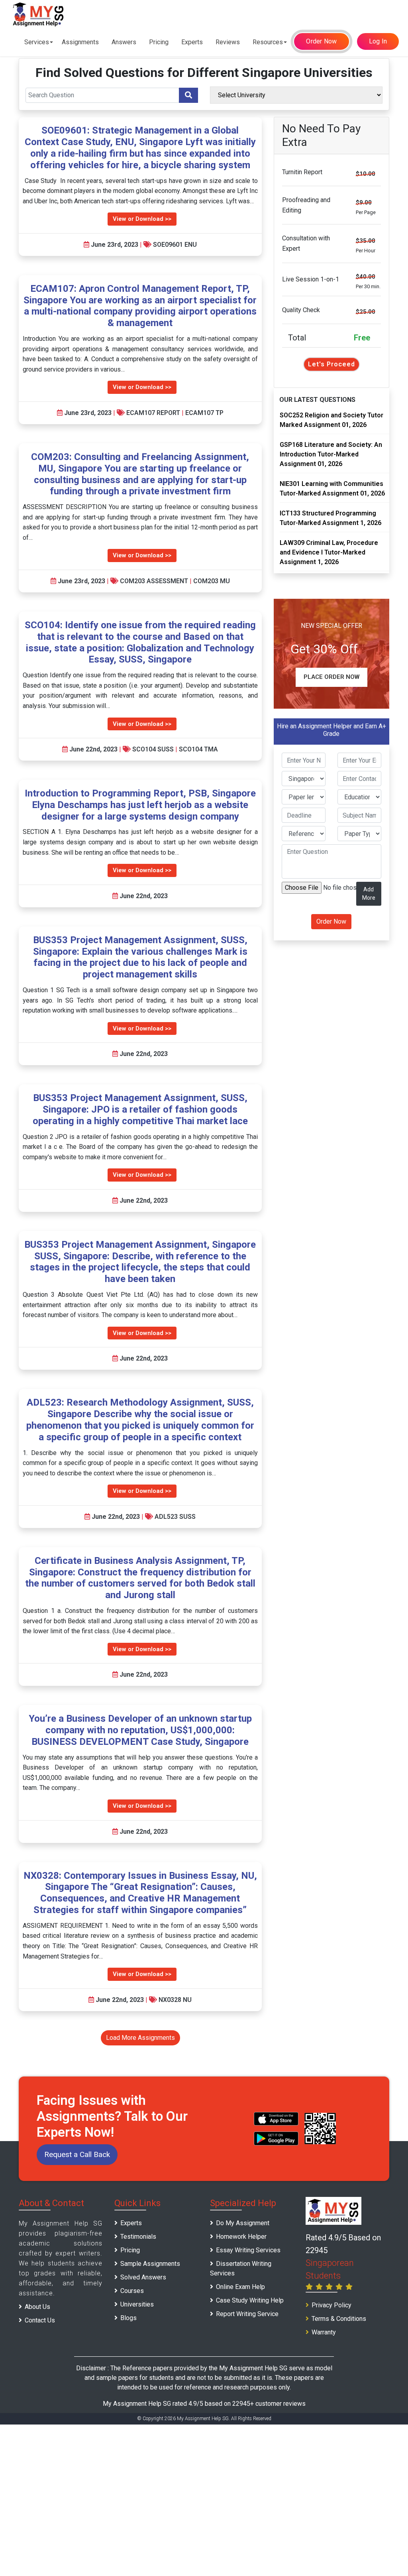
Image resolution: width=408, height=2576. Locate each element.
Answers (124, 42)
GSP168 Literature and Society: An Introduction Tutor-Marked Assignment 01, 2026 (331, 454)
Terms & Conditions (339, 2319)
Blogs (128, 2318)
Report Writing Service (247, 2314)
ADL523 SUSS (175, 1517)
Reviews (228, 42)
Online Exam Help (240, 2287)
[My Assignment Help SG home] (39, 14)
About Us (37, 2307)
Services (37, 42)
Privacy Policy (331, 2305)
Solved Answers (143, 2277)
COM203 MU (212, 581)
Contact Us (40, 2320)
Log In (378, 41)
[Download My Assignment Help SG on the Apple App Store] (276, 2119)
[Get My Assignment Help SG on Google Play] (276, 2138)
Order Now (321, 41)
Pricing (159, 42)
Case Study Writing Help (250, 2300)
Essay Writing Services (248, 2250)
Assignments (80, 42)
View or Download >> (142, 219)
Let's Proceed (331, 364)
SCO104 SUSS (153, 749)
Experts (192, 42)
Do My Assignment (243, 2223)
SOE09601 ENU (175, 245)
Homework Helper (241, 2237)
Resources (268, 42)
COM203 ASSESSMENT (154, 581)
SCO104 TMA (198, 749)
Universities (137, 2304)
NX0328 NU (175, 2000)
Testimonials (138, 2237)
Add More (369, 894)
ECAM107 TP (204, 413)
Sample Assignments (150, 2264)
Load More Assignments (140, 2038)
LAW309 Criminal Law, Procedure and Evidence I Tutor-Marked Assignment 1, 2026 (329, 552)
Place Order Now (331, 677)
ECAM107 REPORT (153, 413)
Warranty (324, 2332)
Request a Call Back (77, 2154)
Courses (132, 2291)
